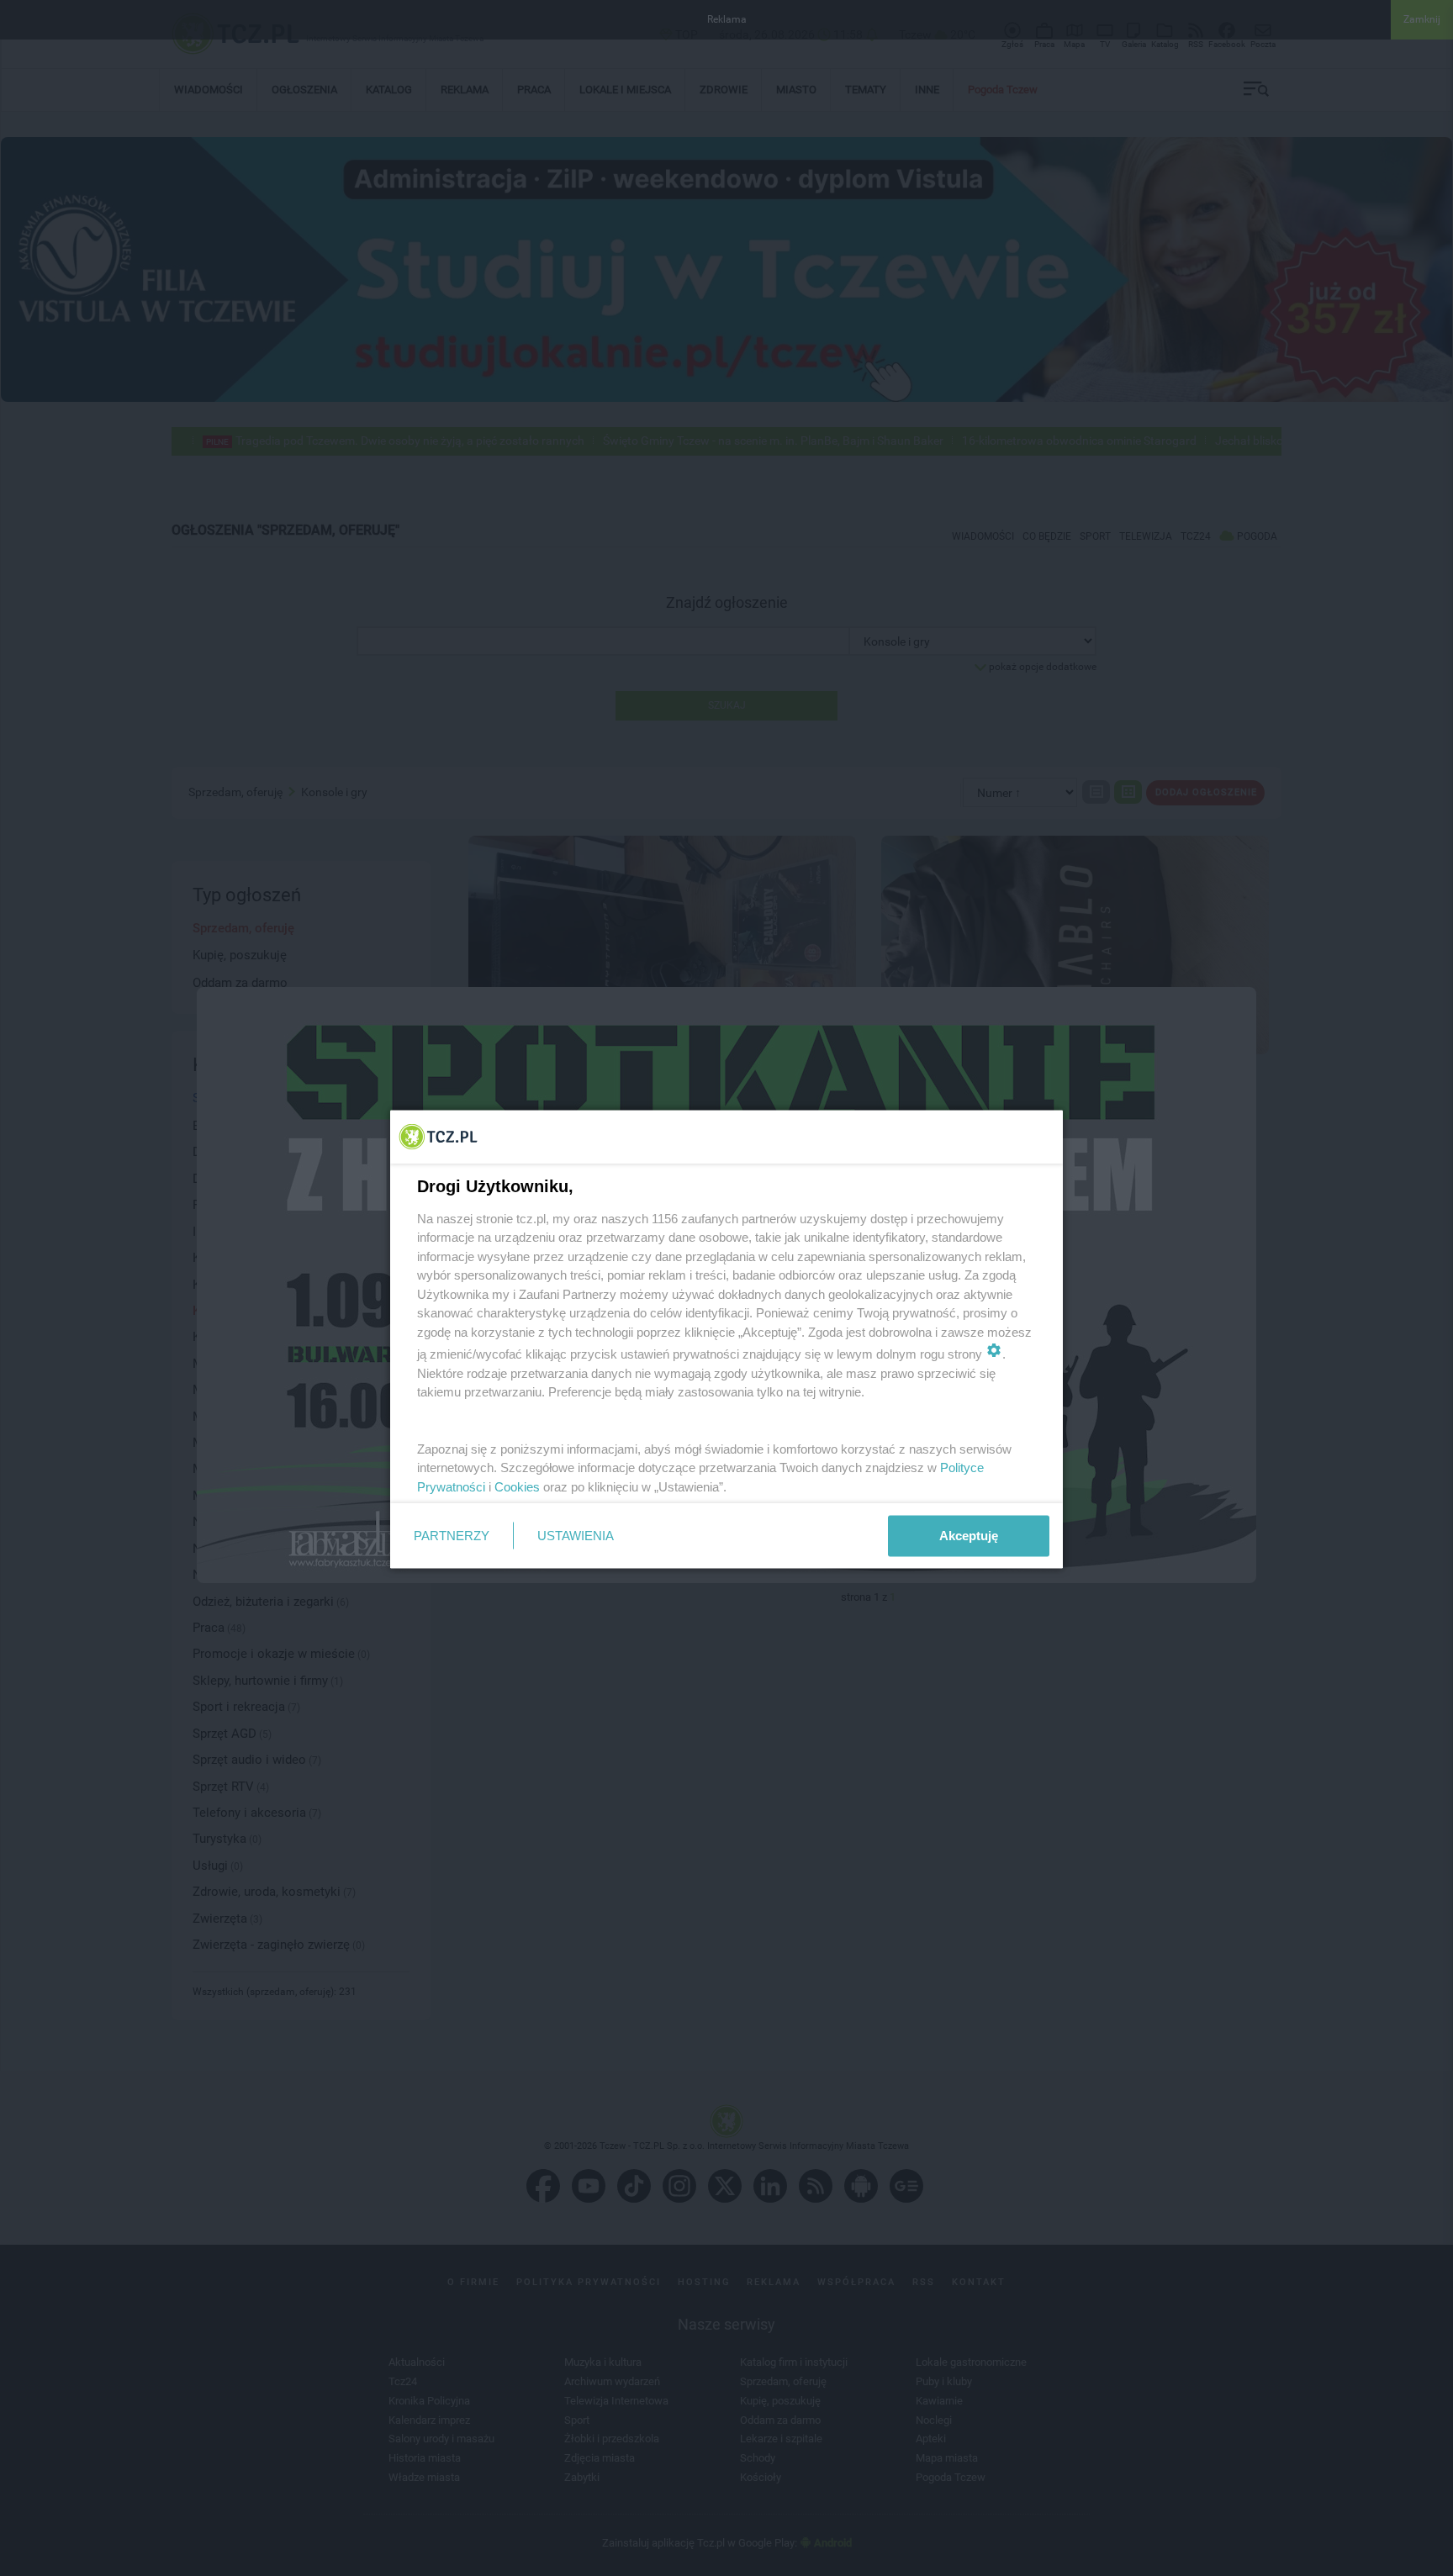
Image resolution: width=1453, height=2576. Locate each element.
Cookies (517, 1486)
